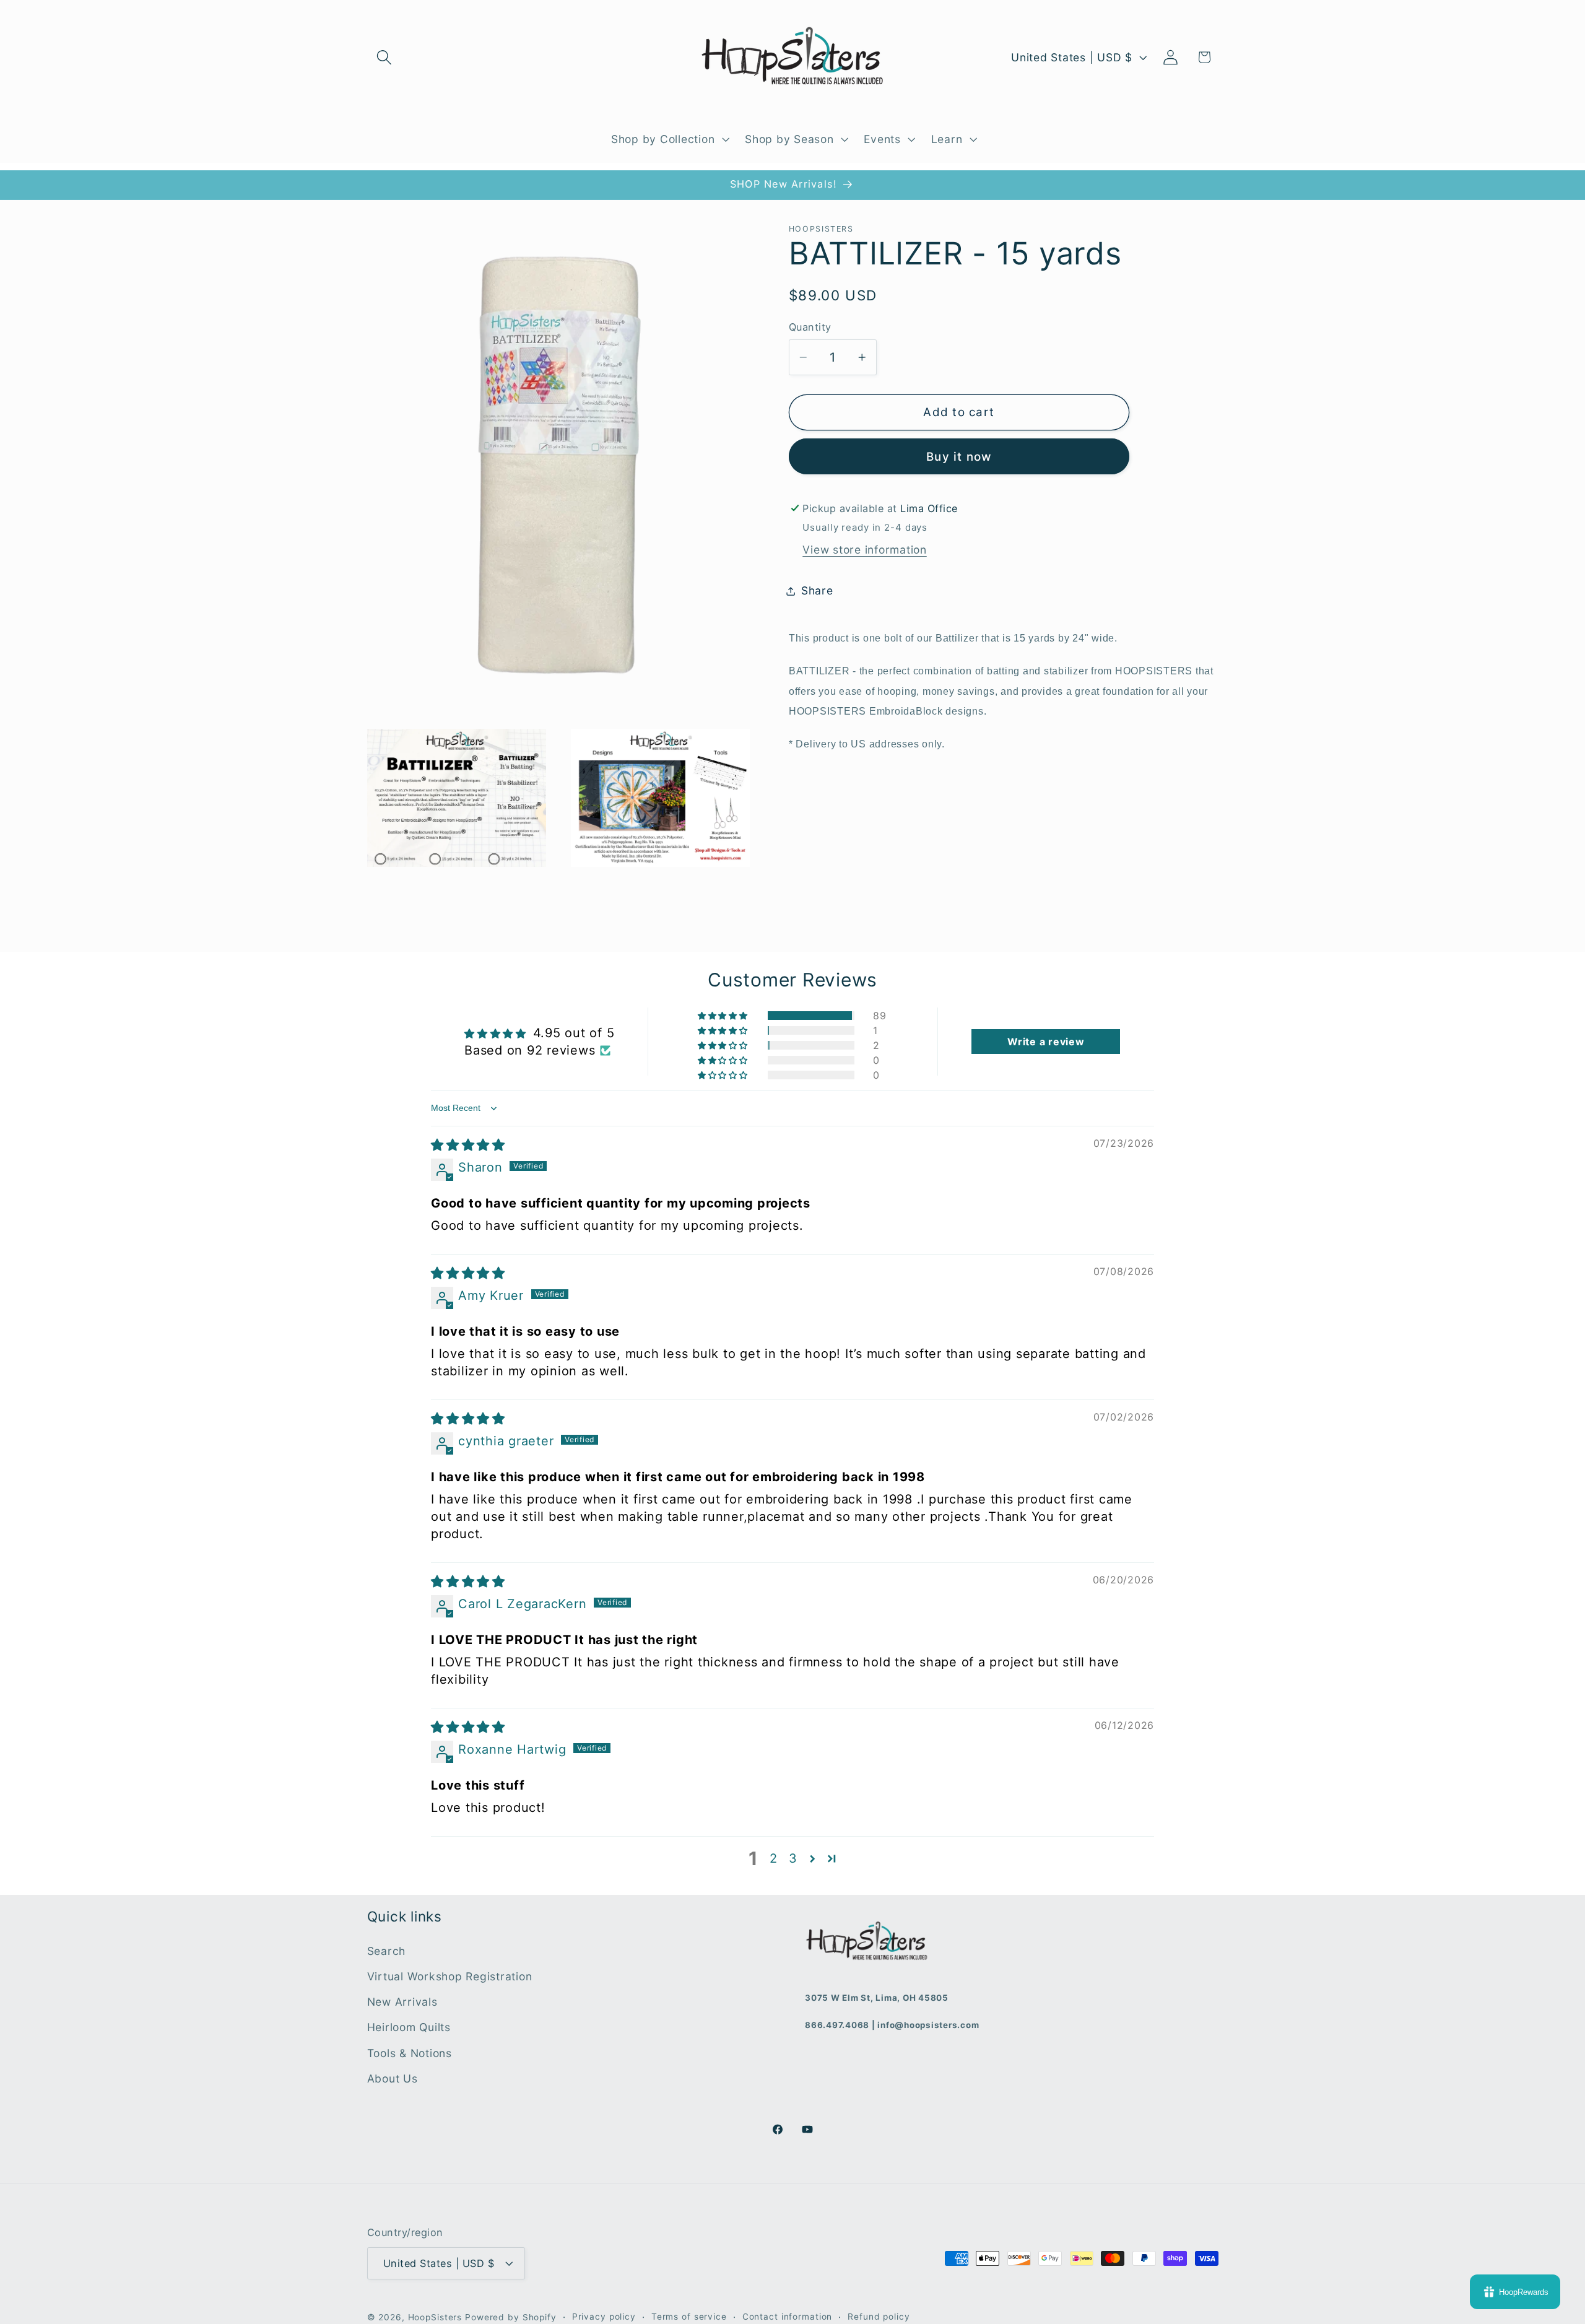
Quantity (810, 328)
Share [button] (817, 590)
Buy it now (959, 457)
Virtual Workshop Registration (450, 1976)
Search (387, 1951)
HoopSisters (435, 2317)
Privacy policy (604, 2317)
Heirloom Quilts (409, 2027)
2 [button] (774, 1858)
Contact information (788, 2317)
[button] (384, 57)
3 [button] (793, 1858)
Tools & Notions (410, 2053)
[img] (468, 1145)
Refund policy (879, 2317)
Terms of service (689, 2317)
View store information (865, 550)
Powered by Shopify (511, 2317)
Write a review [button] (1046, 1042)
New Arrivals (402, 2002)
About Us (393, 2078)
